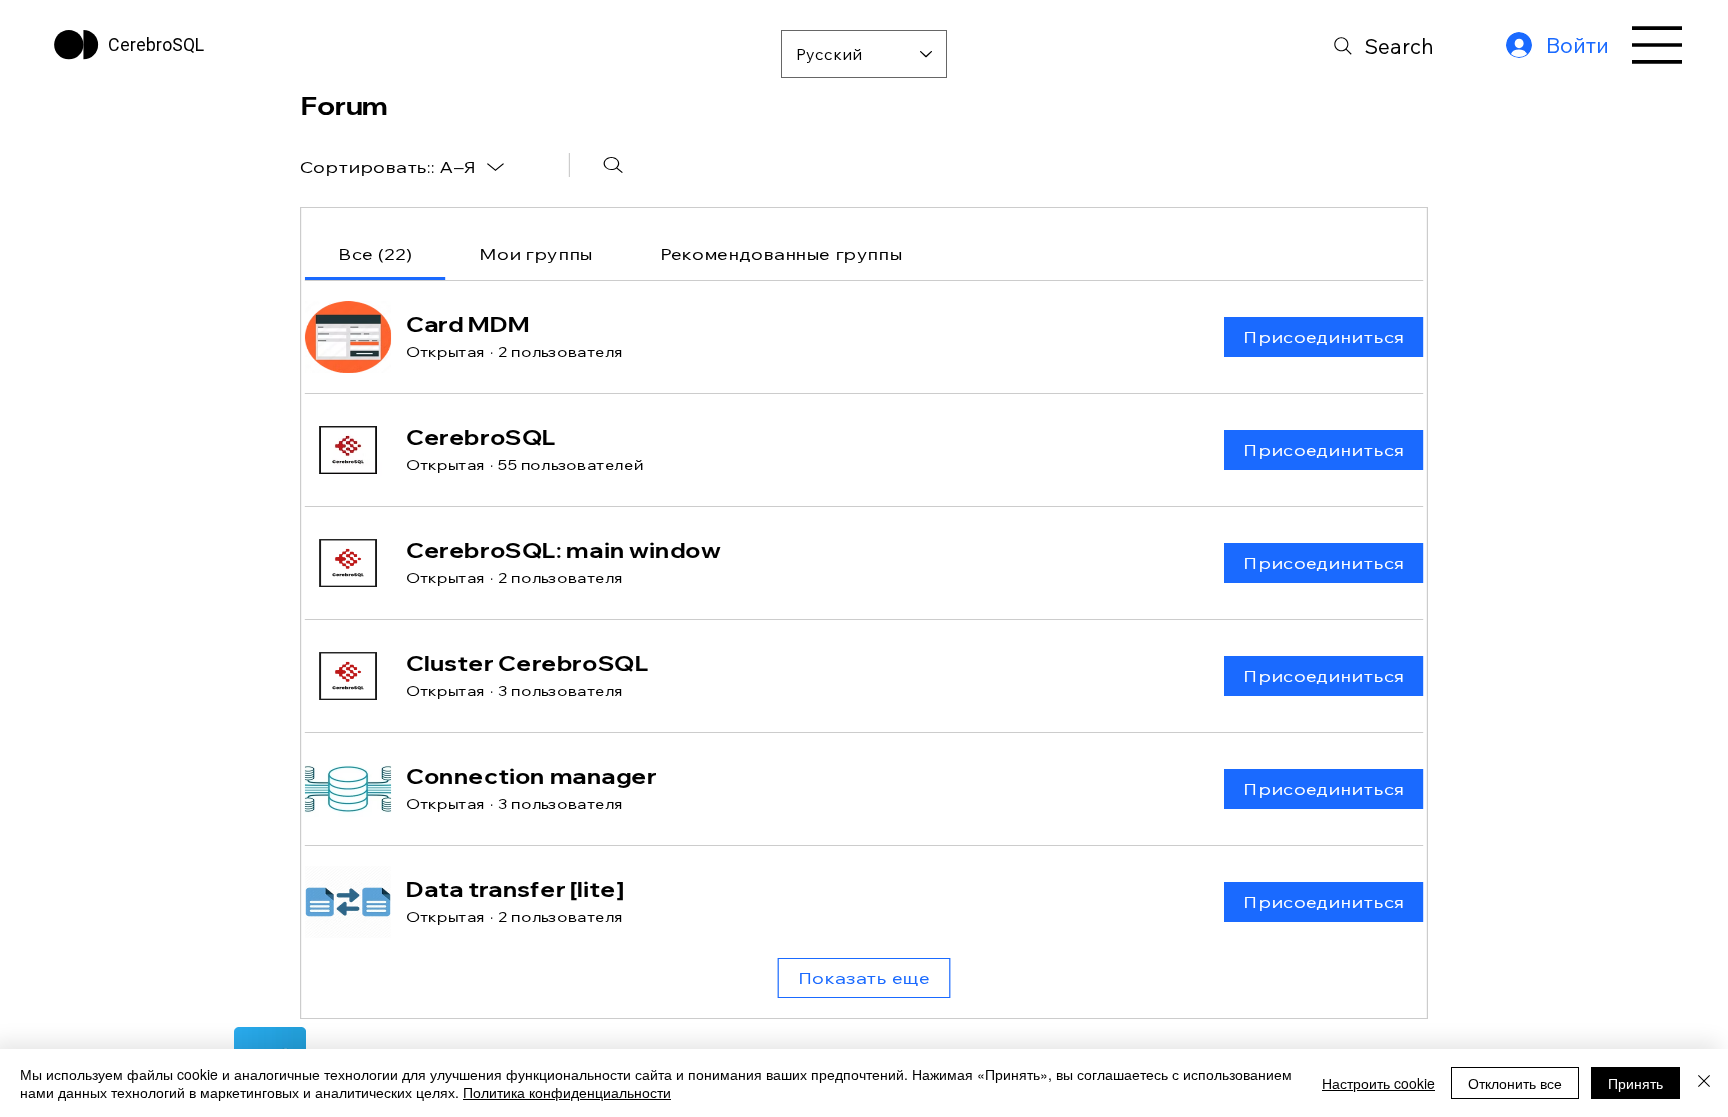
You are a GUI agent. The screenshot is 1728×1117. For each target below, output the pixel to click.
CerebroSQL (156, 44)
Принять (1635, 1083)
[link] (374, 254)
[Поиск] (613, 165)
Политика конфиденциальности (567, 1092)
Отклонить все (1515, 1083)
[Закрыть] (1704, 1083)
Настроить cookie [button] (1378, 1083)
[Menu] (1658, 45)
